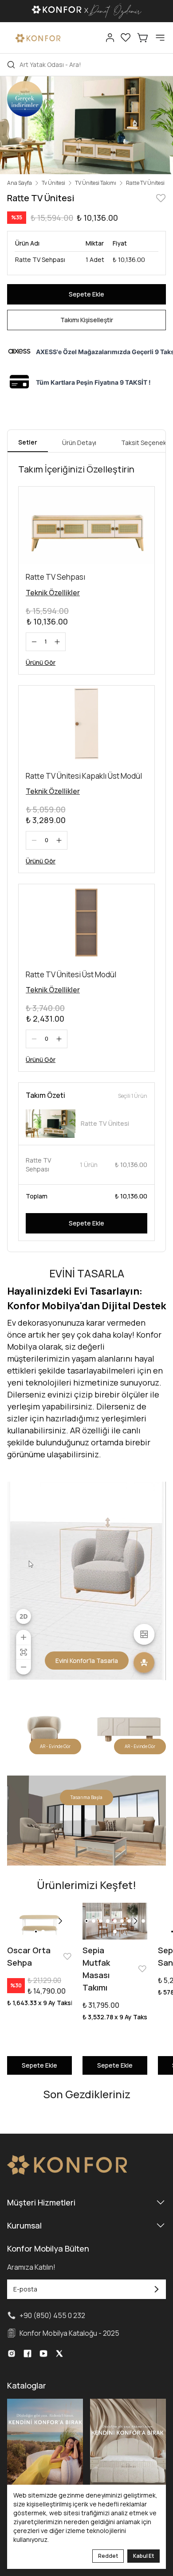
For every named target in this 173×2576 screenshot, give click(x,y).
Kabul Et (144, 2556)
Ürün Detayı (79, 443)
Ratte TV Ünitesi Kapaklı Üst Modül (84, 776)
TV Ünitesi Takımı (96, 183)
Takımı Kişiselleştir (87, 320)
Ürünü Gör (41, 662)
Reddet (108, 2556)
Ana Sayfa (20, 183)
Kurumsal (24, 2225)
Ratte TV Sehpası (55, 577)
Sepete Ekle (86, 294)
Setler (28, 442)
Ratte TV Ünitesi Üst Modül (71, 974)
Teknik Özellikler (53, 593)
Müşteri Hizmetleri (41, 2202)
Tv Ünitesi (53, 183)
